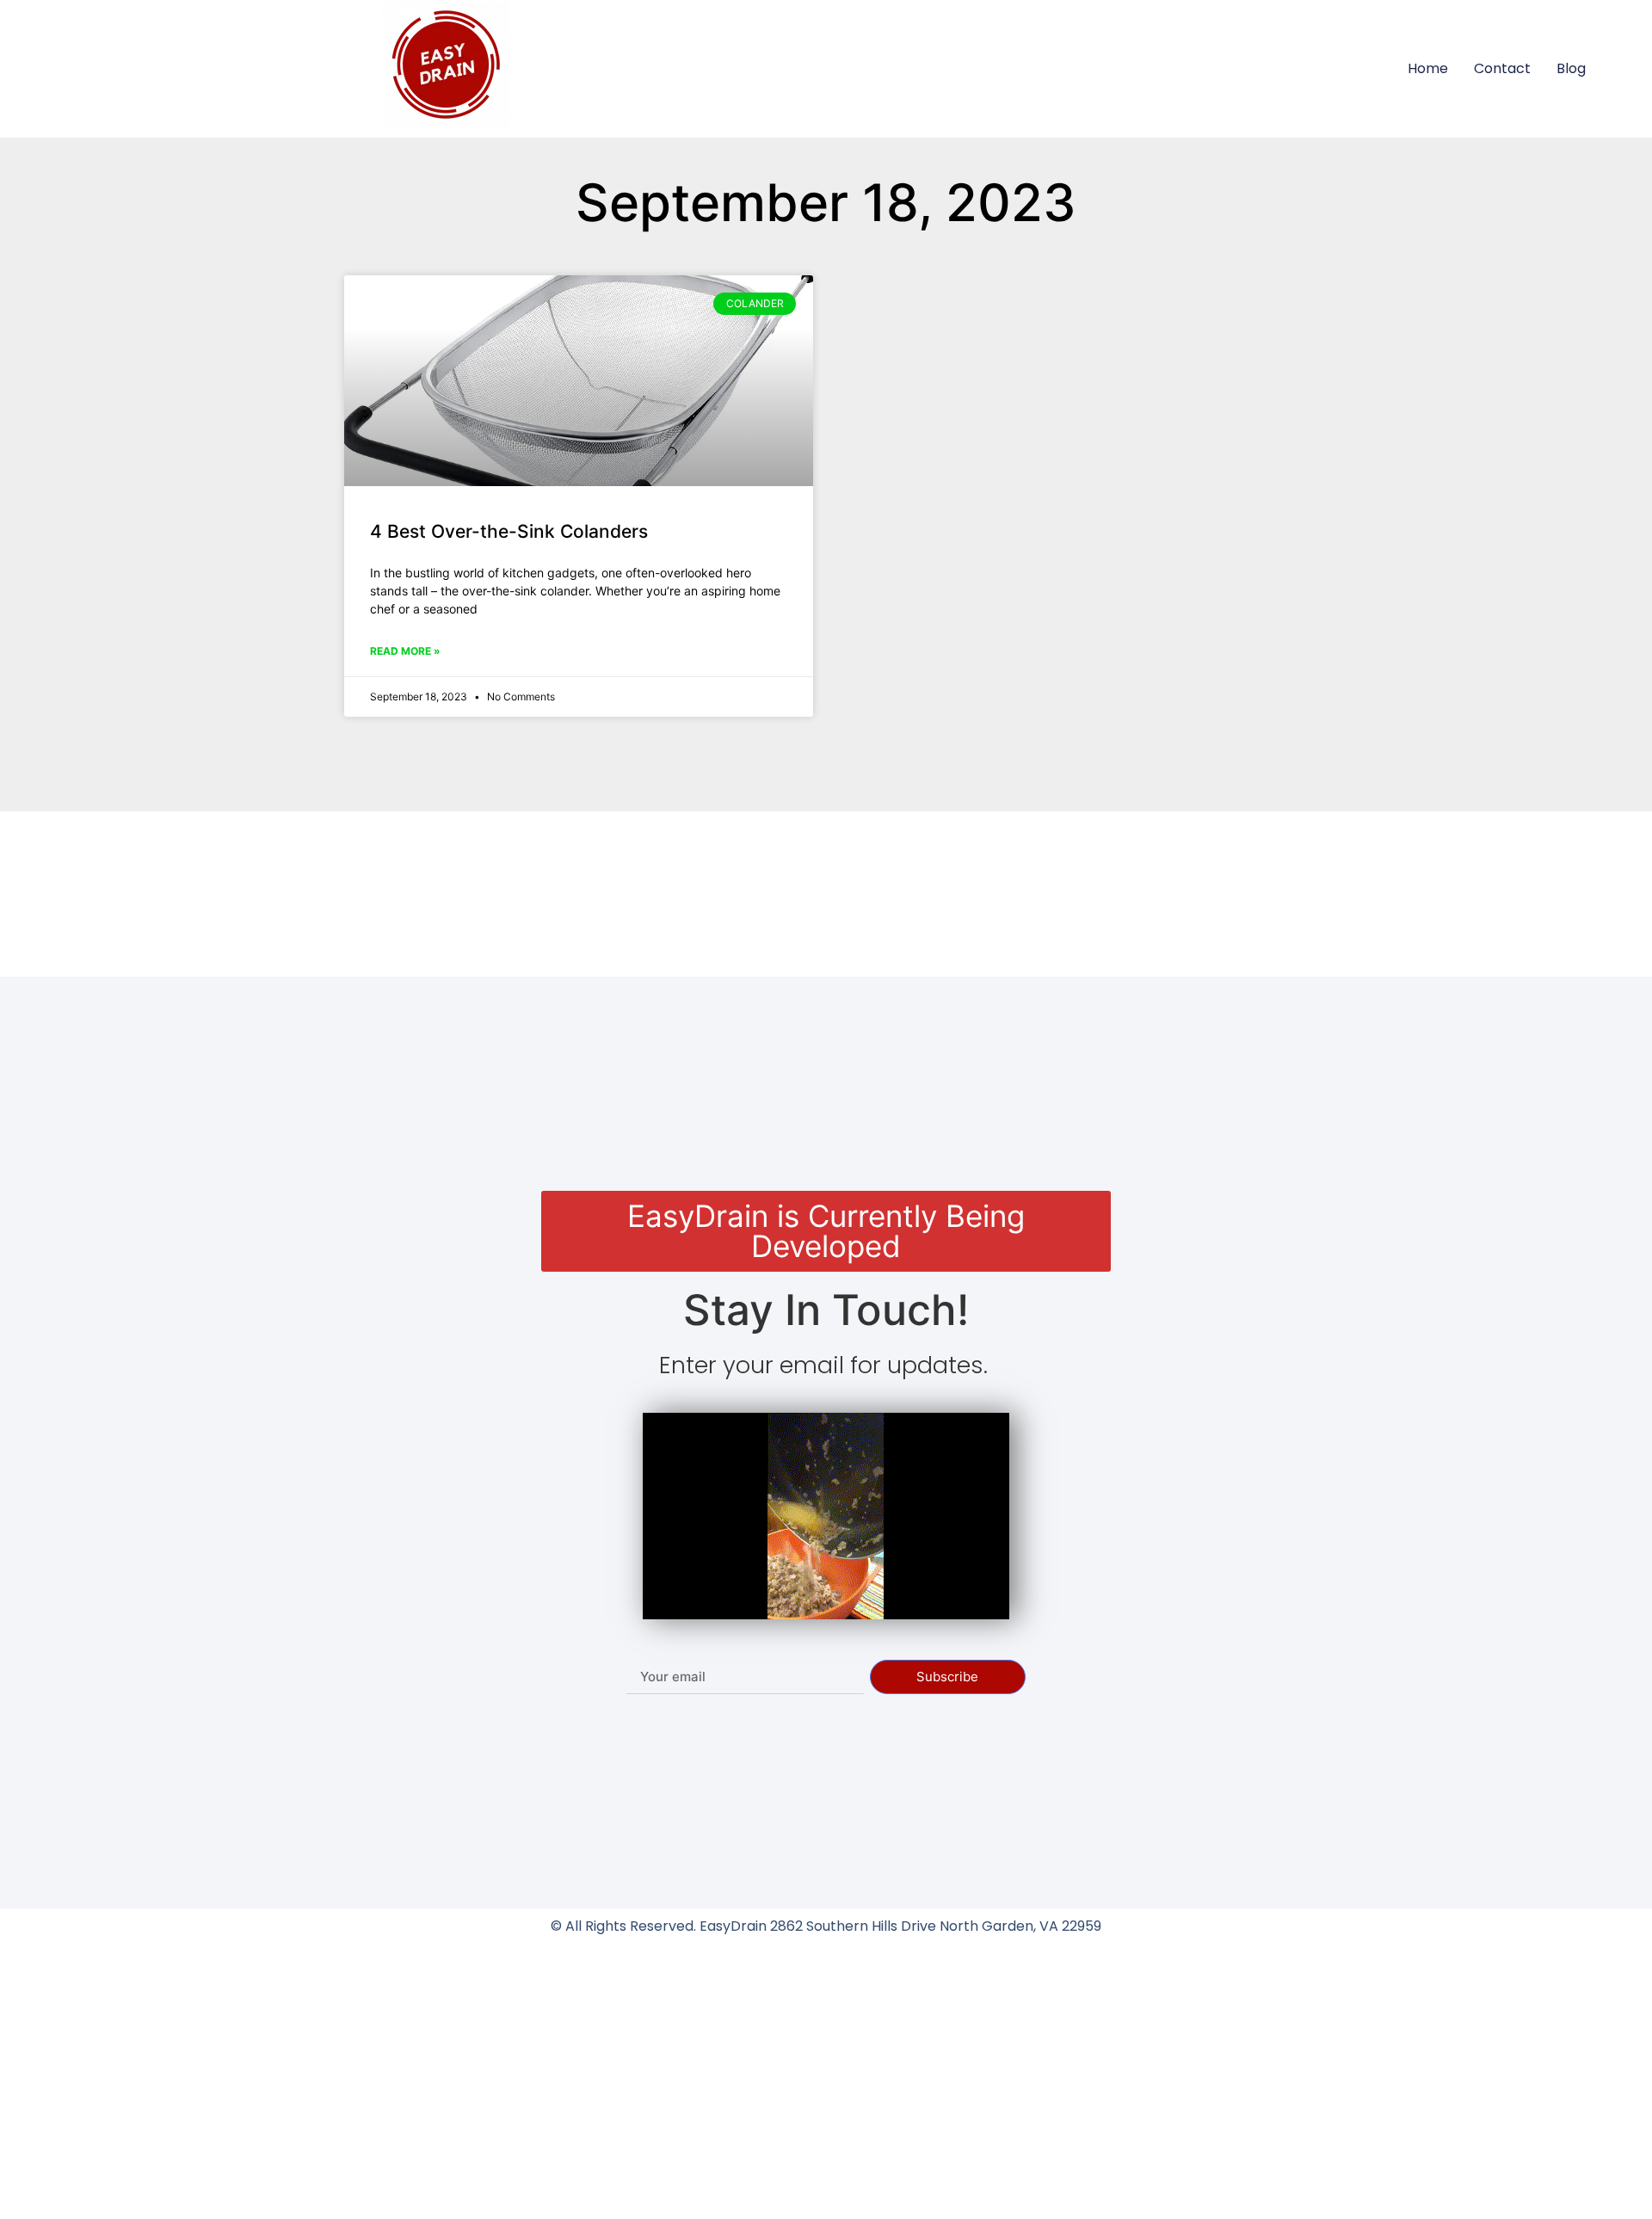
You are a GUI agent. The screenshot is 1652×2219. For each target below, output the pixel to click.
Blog (1571, 68)
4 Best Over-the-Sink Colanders (509, 531)
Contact (1502, 68)
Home (1428, 68)
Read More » (405, 651)
